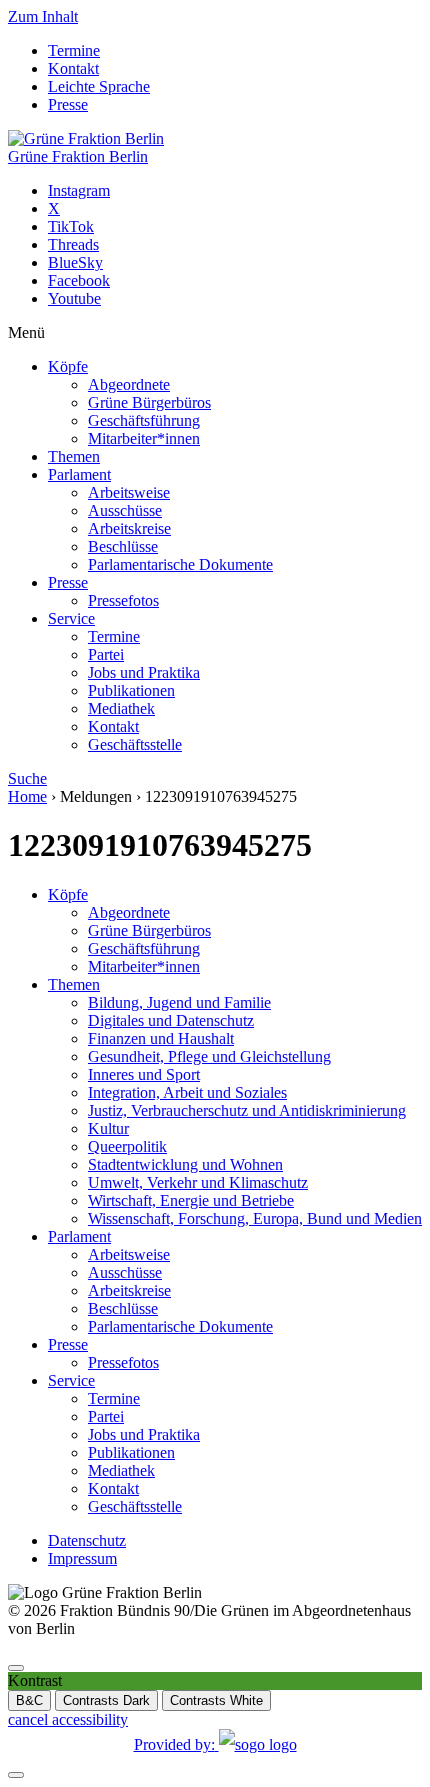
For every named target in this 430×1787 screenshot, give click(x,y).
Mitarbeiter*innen (144, 438)
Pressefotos (123, 600)
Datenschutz (87, 1540)
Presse (68, 104)
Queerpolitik (127, 1146)
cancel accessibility (68, 1719)
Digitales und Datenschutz (171, 1020)
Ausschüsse (125, 510)
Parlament (79, 474)
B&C (29, 1700)
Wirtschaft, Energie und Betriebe (191, 1200)
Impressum (82, 1558)
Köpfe (68, 366)
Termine (74, 50)
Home (27, 796)
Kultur (108, 1128)
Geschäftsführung (144, 420)
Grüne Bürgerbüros (149, 402)
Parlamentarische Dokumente (180, 564)
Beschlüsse (123, 546)
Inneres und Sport (144, 1074)
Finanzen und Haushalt (161, 1038)
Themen (74, 456)
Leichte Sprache (99, 86)
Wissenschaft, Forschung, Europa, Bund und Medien (255, 1218)
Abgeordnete (129, 384)
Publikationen (131, 690)
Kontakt (73, 68)
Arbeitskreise (129, 528)
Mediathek (121, 708)
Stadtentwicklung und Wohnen (185, 1164)
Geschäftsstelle (135, 744)
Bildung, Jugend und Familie (179, 1002)
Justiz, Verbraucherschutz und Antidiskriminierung (247, 1110)
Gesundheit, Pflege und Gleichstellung (209, 1056)
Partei (106, 654)
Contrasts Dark (106, 1700)
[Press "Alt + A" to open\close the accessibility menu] (16, 1668)
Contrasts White (216, 1700)
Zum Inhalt (43, 16)
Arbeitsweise (129, 492)
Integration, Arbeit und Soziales (187, 1092)
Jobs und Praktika (144, 672)
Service (71, 618)
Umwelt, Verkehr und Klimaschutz (198, 1182)
